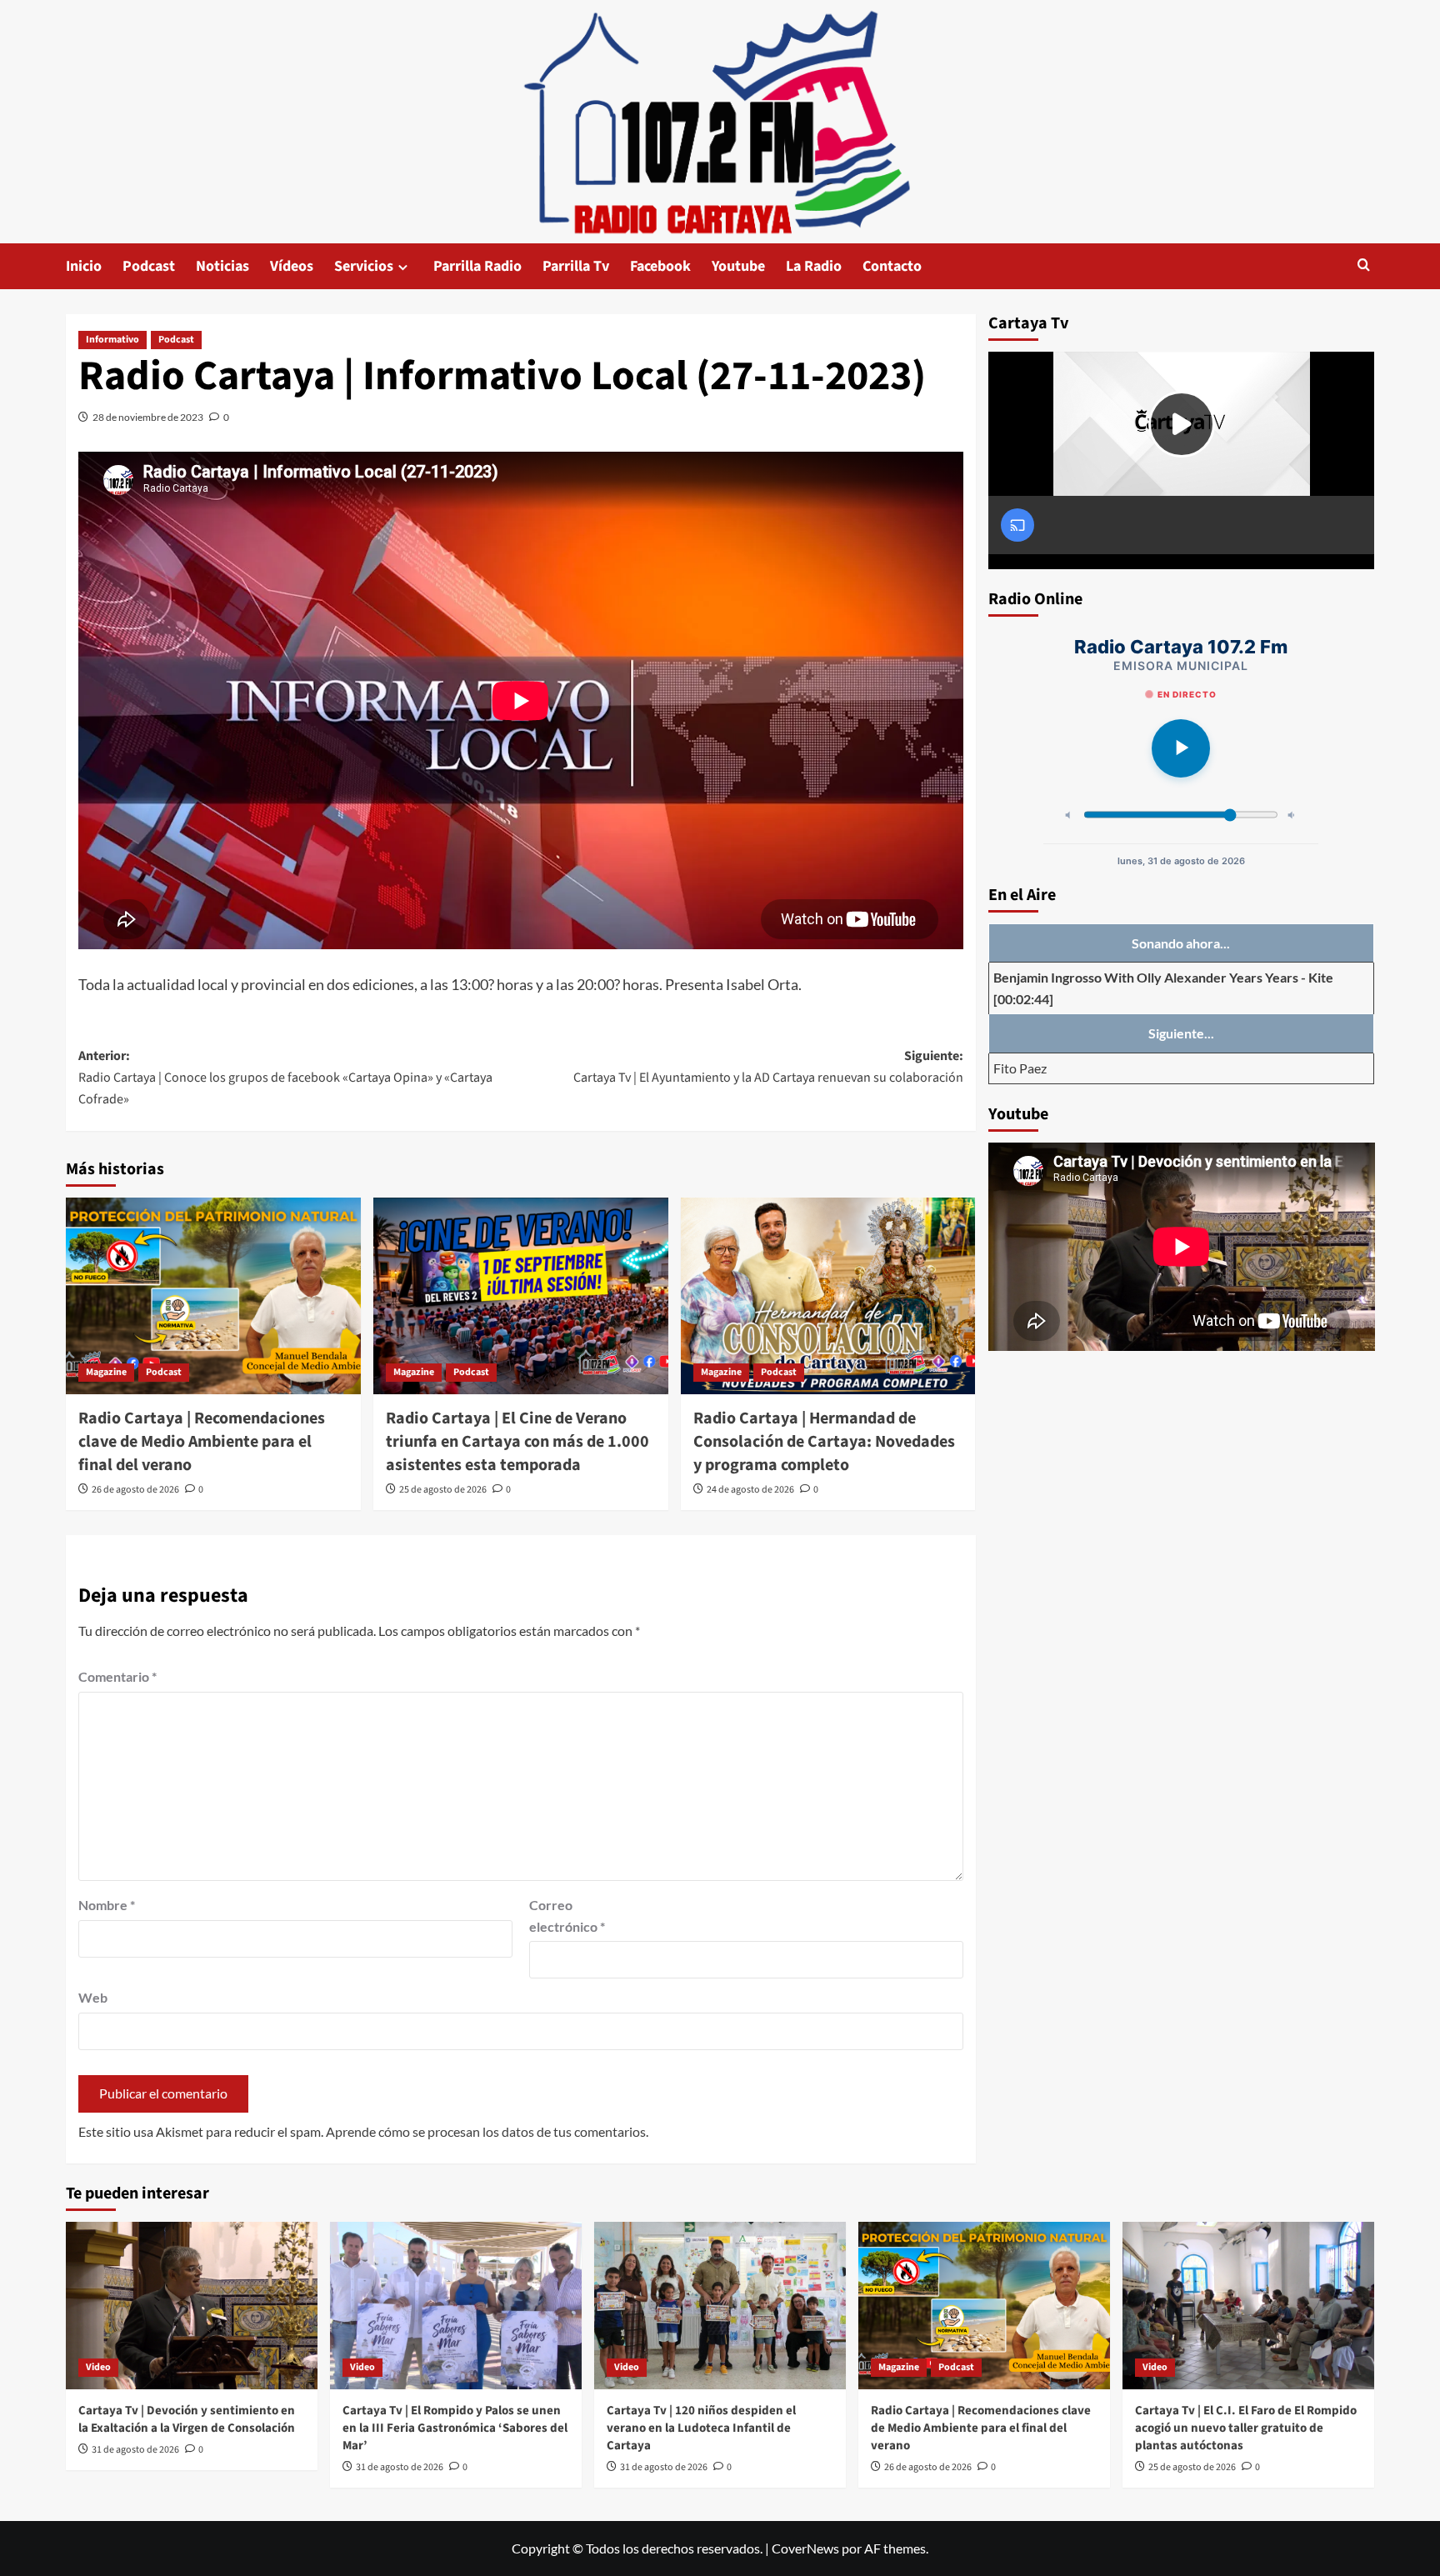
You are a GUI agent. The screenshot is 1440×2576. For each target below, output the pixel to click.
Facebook (660, 266)
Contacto (892, 266)
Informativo (112, 340)
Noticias (222, 266)
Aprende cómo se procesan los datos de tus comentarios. (487, 2131)
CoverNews (805, 2548)
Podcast (149, 266)
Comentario (117, 1676)
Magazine (106, 1372)
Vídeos (292, 266)
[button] (1364, 266)
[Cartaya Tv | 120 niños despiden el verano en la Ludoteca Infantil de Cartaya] (720, 2306)
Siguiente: (768, 1067)
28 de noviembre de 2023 (148, 417)
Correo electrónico (567, 1916)
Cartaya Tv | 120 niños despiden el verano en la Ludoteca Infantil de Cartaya (701, 2428)
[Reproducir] (1181, 748)
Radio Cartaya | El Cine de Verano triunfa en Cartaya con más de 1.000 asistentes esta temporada (517, 1442)
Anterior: (285, 1077)
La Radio (814, 266)
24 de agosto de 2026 (750, 1490)
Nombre (107, 1905)
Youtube (738, 266)
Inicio (84, 266)
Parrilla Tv (576, 266)
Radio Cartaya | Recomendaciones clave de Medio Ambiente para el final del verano (202, 1442)
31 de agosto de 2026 (135, 2450)
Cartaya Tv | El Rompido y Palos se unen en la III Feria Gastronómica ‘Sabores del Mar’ (455, 2428)
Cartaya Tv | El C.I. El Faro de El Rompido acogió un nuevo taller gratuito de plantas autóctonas (1246, 2428)
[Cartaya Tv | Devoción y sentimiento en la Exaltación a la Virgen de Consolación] (192, 2306)
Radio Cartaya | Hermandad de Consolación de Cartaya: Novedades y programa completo (824, 1442)
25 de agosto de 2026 (443, 1490)
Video (98, 2367)
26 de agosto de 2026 (135, 1490)
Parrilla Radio (477, 266)
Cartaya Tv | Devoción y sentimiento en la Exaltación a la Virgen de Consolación (187, 2419)
